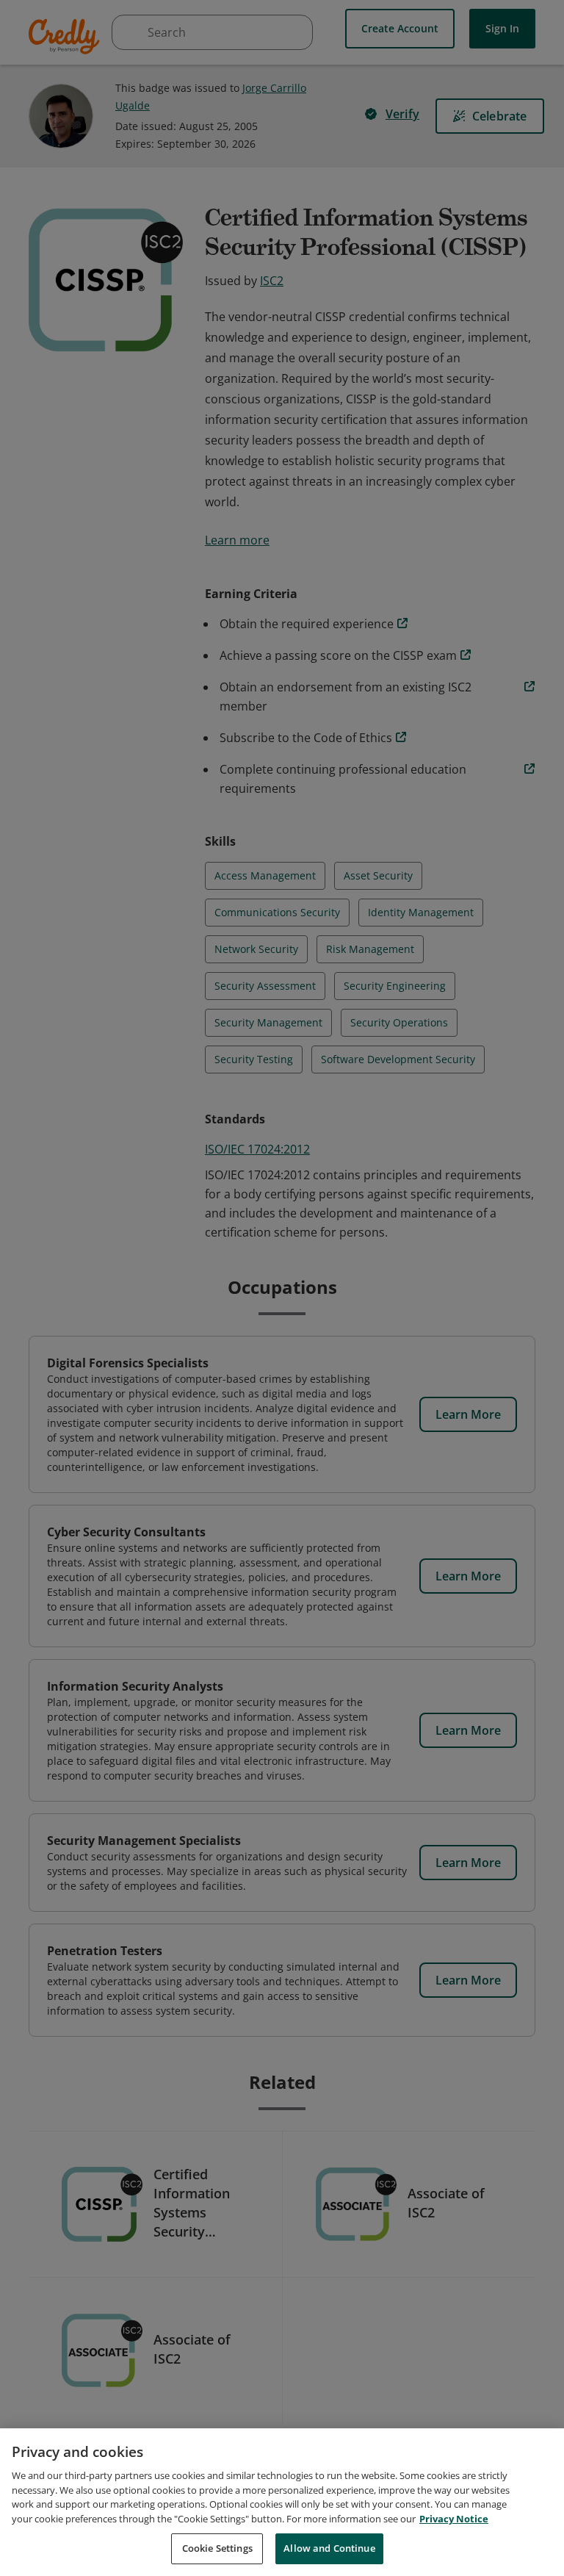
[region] (282, 2502)
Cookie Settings (217, 2548)
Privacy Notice (454, 2519)
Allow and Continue (329, 2548)
